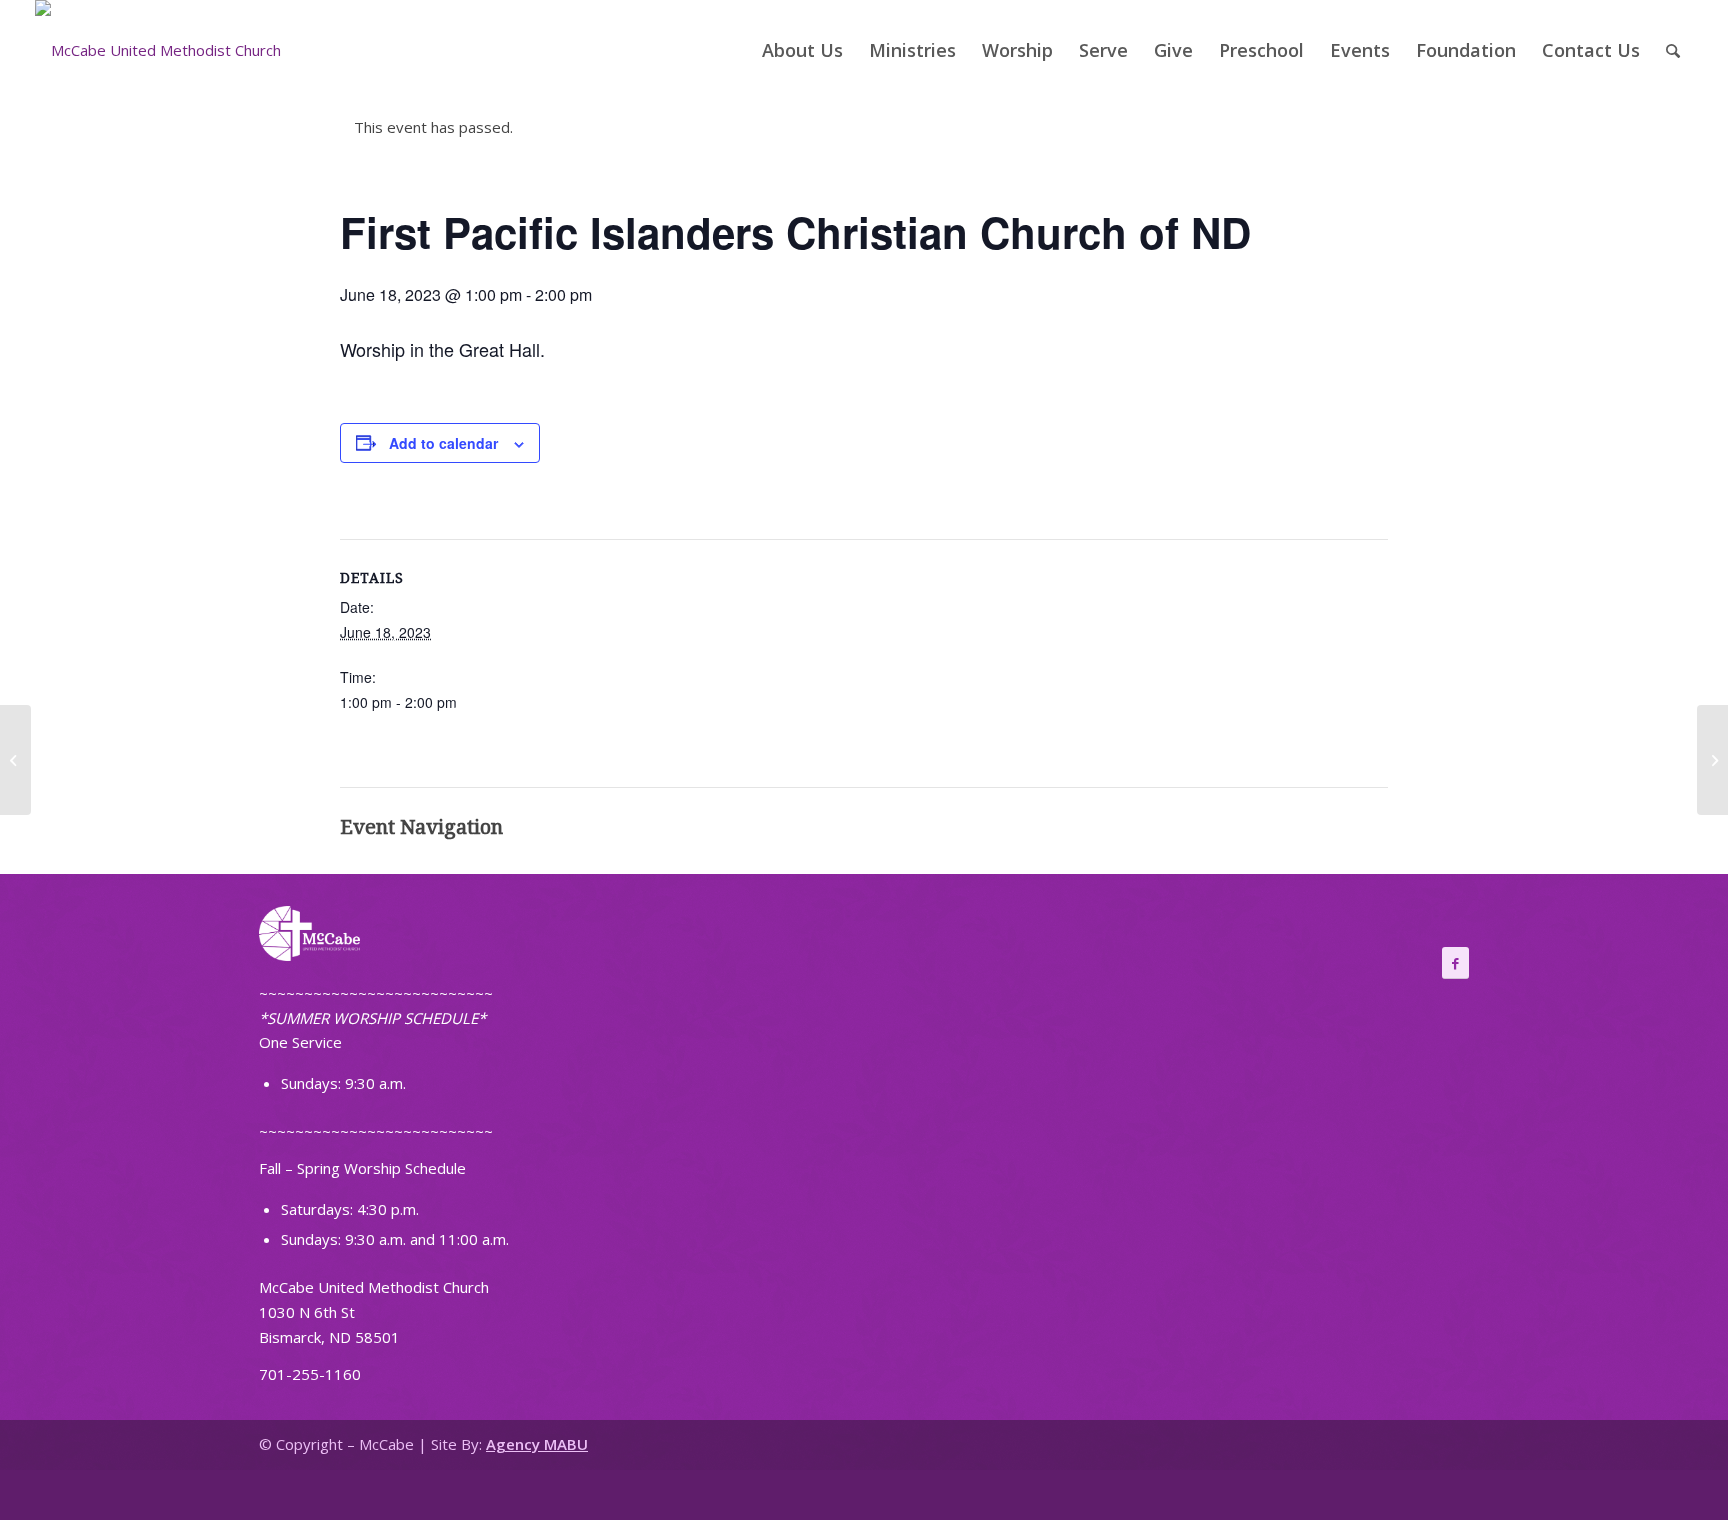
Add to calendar (443, 443)
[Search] (1673, 50)
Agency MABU (537, 1444)
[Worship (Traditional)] (15, 760)
